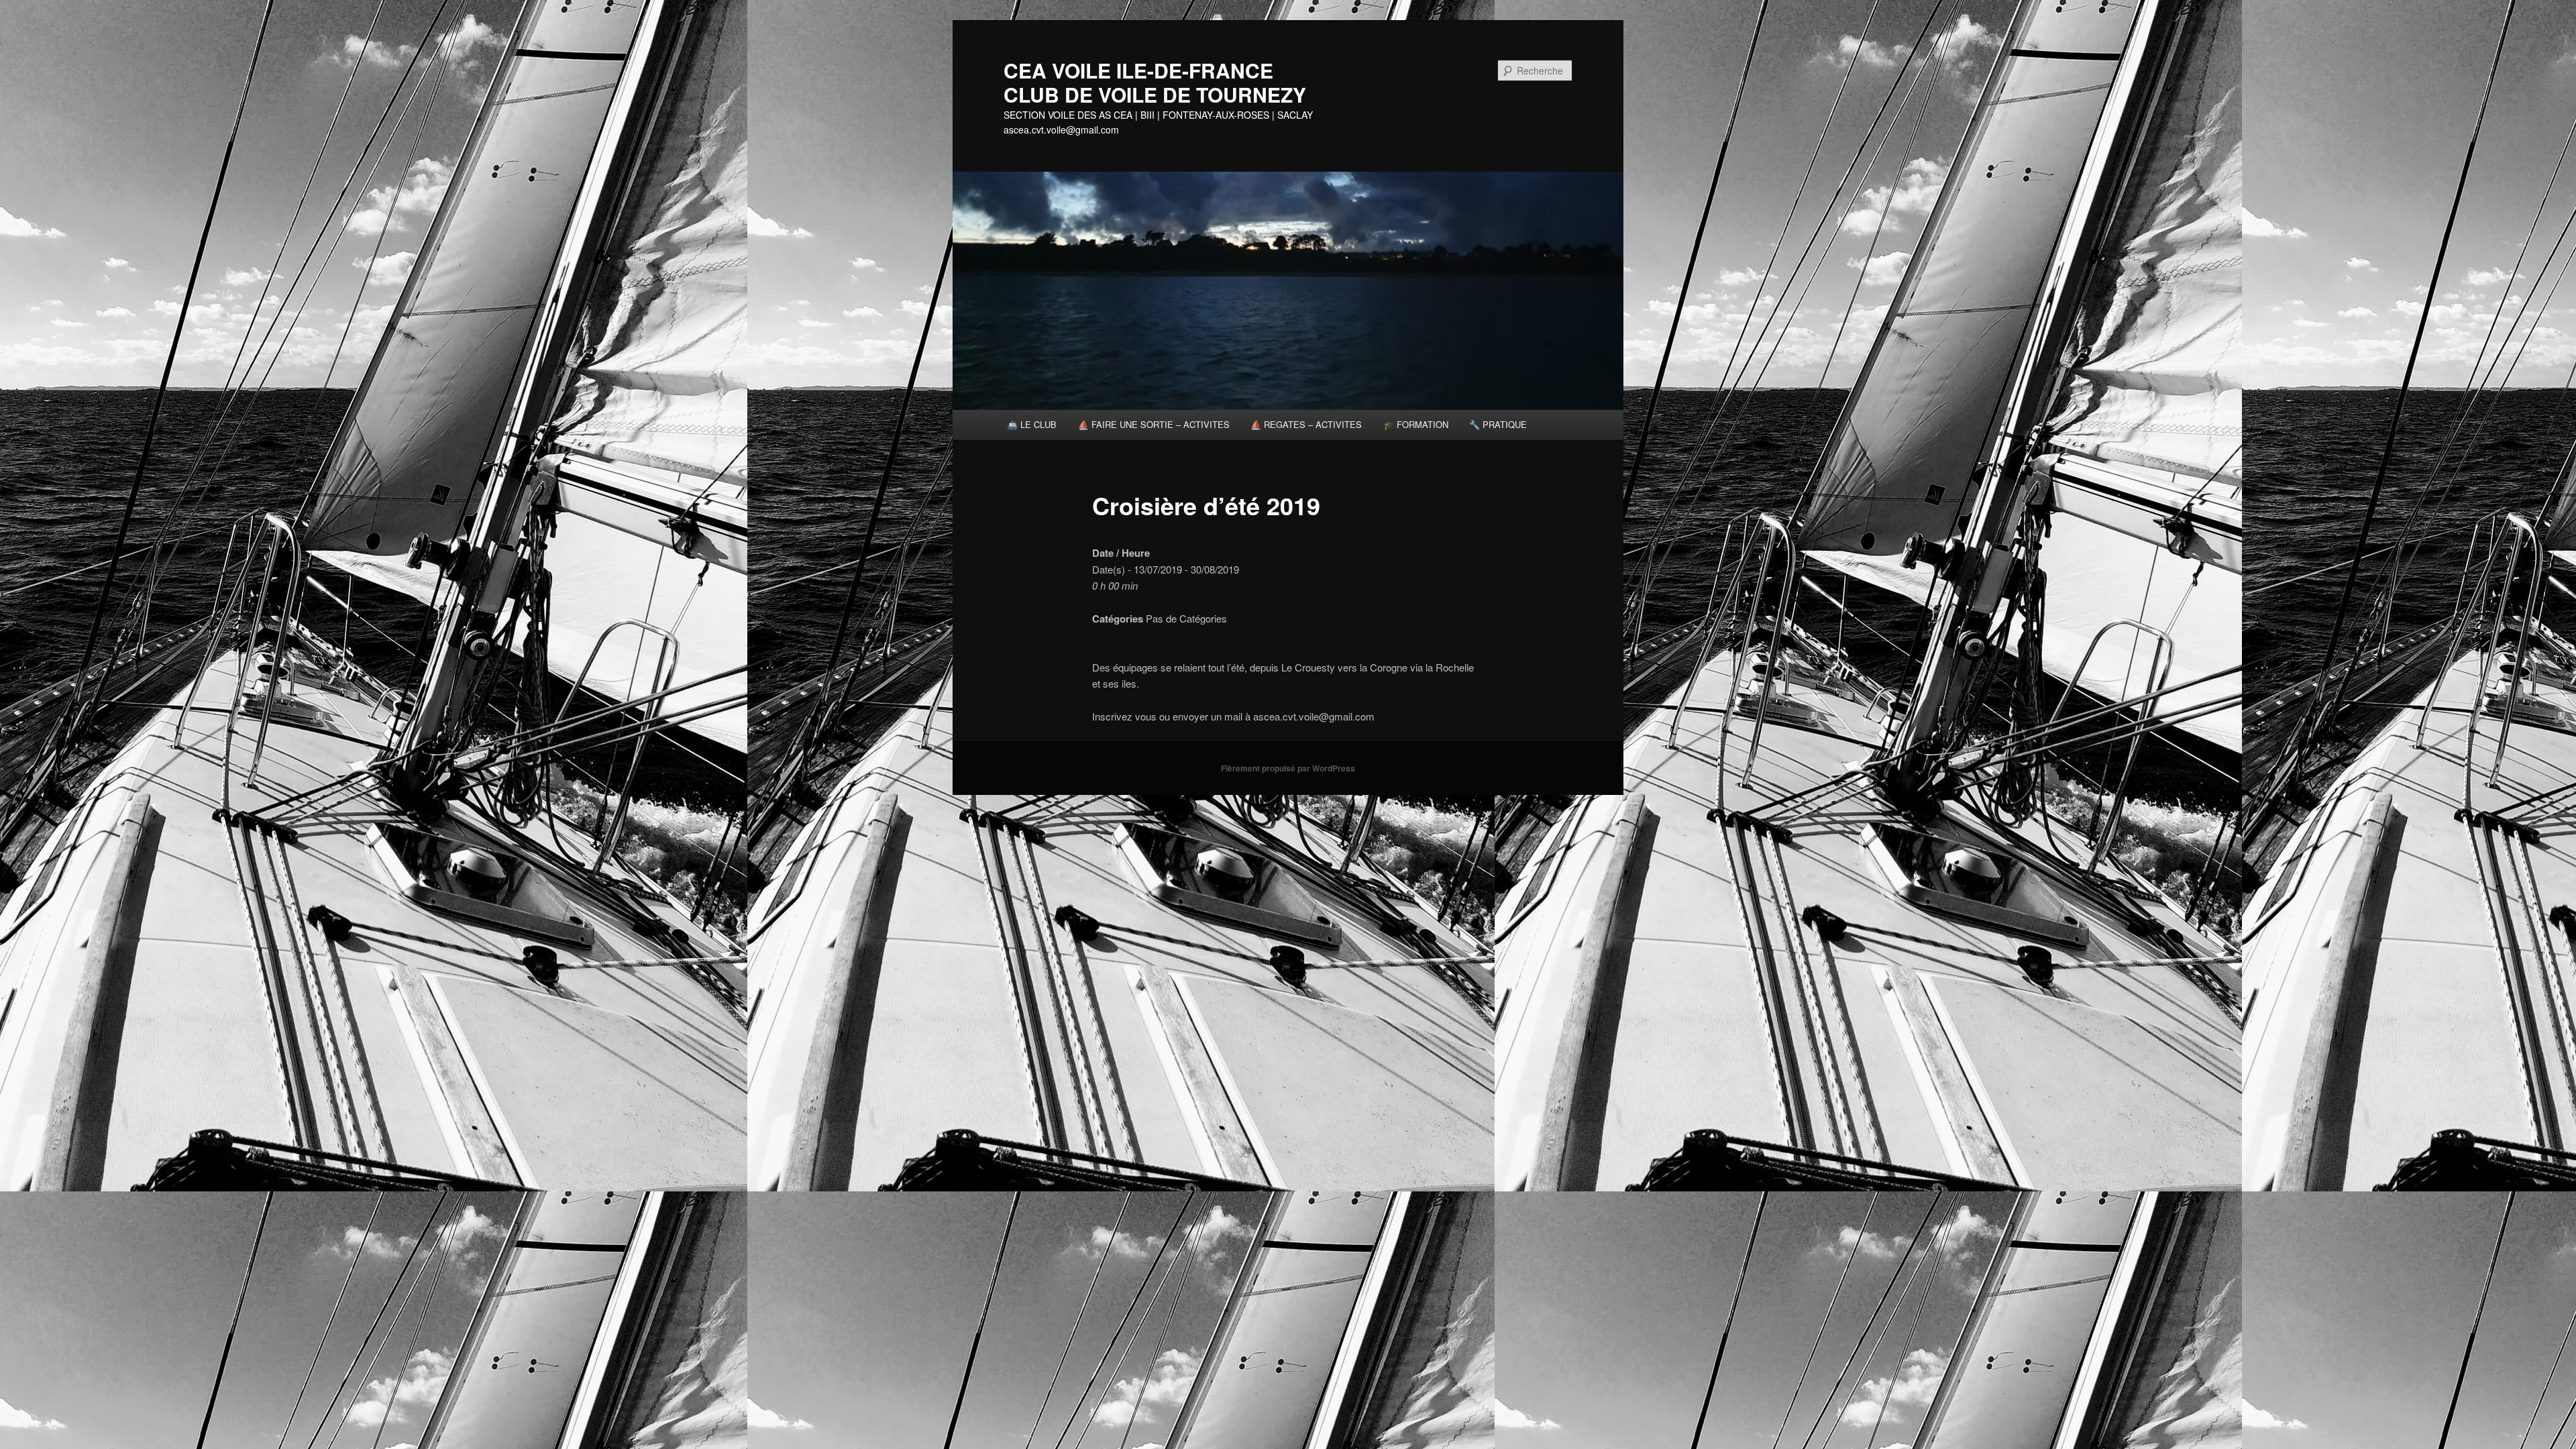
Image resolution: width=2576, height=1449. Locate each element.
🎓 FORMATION (1416, 424)
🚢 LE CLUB (1032, 424)
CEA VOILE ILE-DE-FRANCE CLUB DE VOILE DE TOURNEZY (1171, 82)
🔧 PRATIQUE (1498, 424)
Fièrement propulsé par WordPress (1288, 768)
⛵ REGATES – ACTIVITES (1306, 424)
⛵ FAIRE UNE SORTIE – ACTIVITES (1154, 424)
